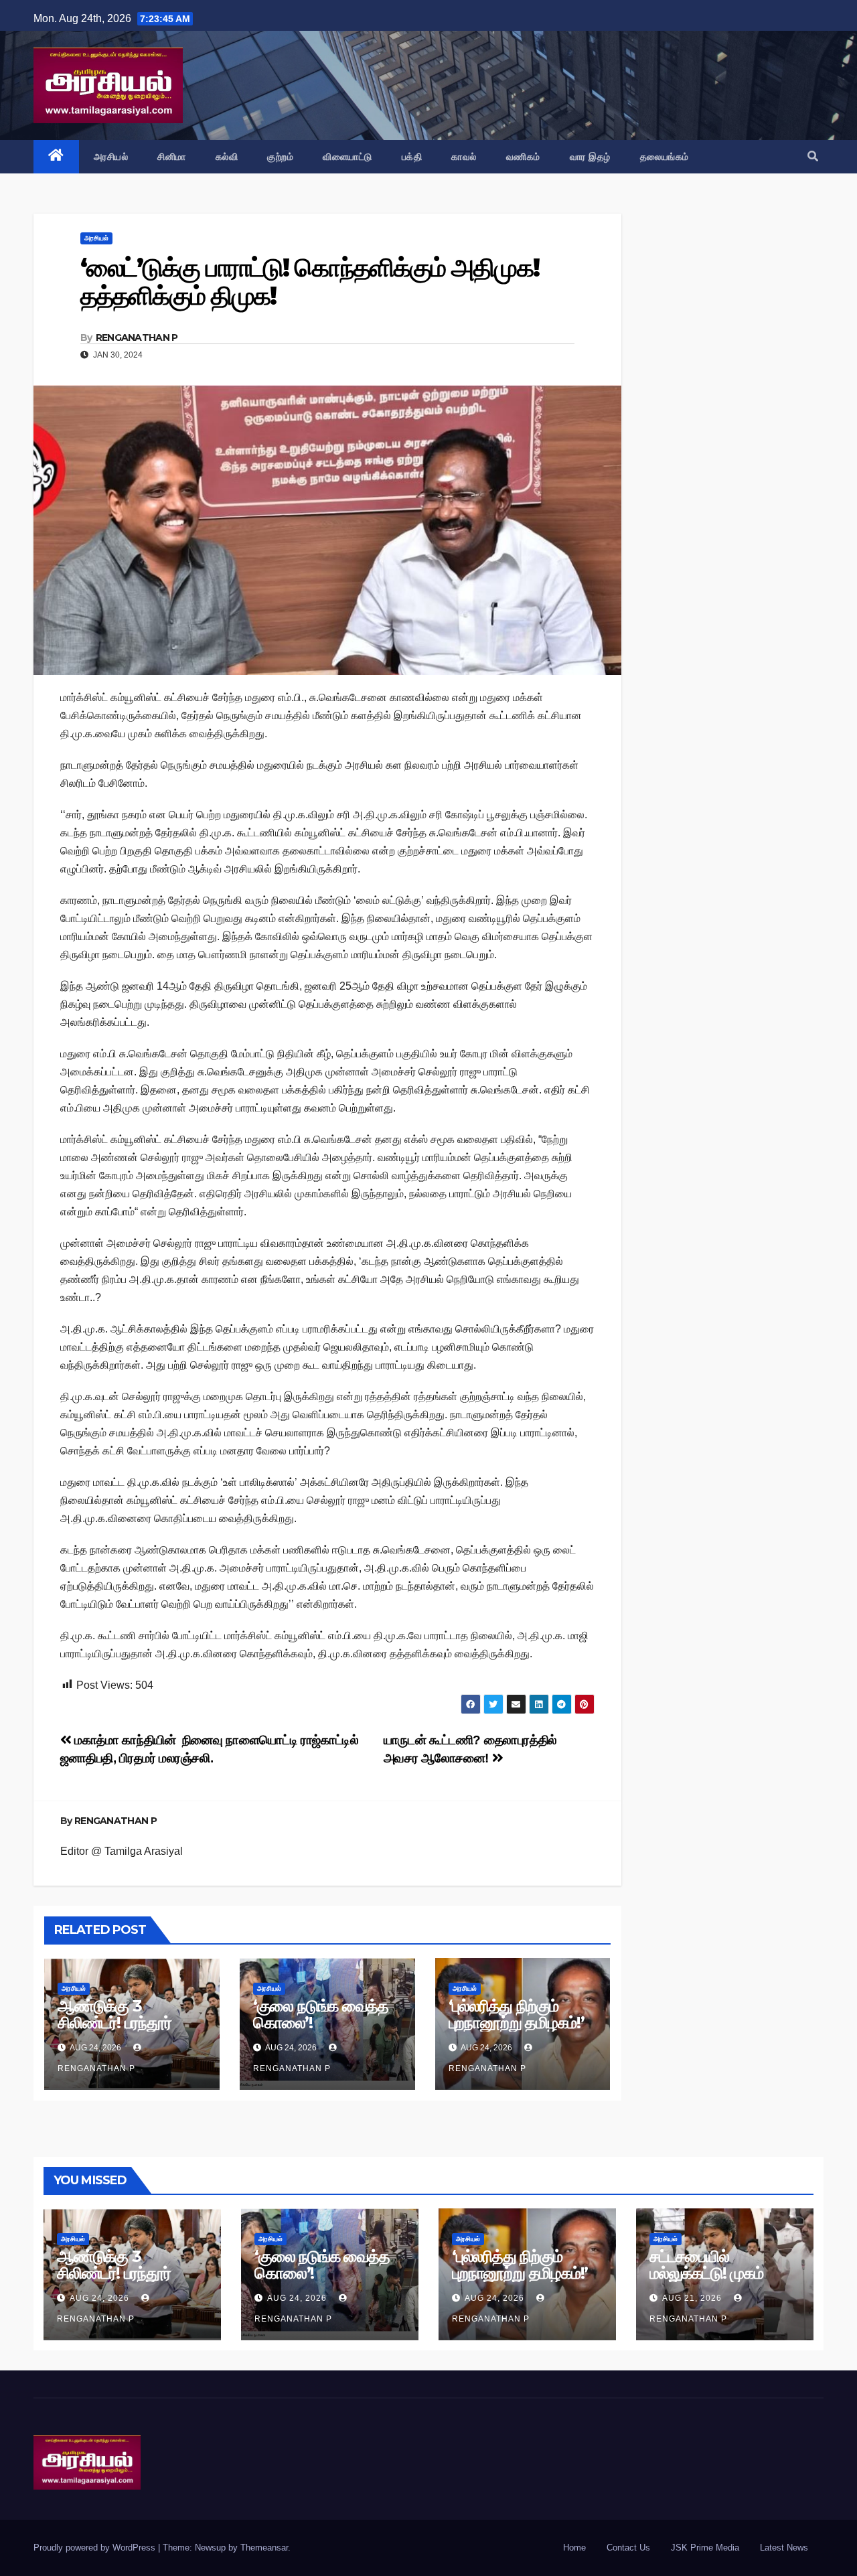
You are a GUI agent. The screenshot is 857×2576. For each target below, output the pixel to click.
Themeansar (264, 2548)
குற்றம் (280, 157)
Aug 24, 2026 (99, 2298)
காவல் (464, 157)
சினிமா (172, 157)
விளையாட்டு (347, 157)
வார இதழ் (590, 157)
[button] (813, 156)
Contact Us (628, 2548)
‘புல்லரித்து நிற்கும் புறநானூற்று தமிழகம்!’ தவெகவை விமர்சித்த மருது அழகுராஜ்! (517, 2031)
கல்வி (227, 157)
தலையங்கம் (665, 157)
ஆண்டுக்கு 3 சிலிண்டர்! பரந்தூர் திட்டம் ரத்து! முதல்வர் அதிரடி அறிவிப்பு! (125, 2031)
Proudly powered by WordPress (96, 2548)
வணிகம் (523, 157)
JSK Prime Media (705, 2548)
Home (574, 2548)
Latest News (784, 2548)
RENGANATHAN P (137, 337)
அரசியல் (111, 157)
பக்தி (412, 157)
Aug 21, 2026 (692, 2298)
